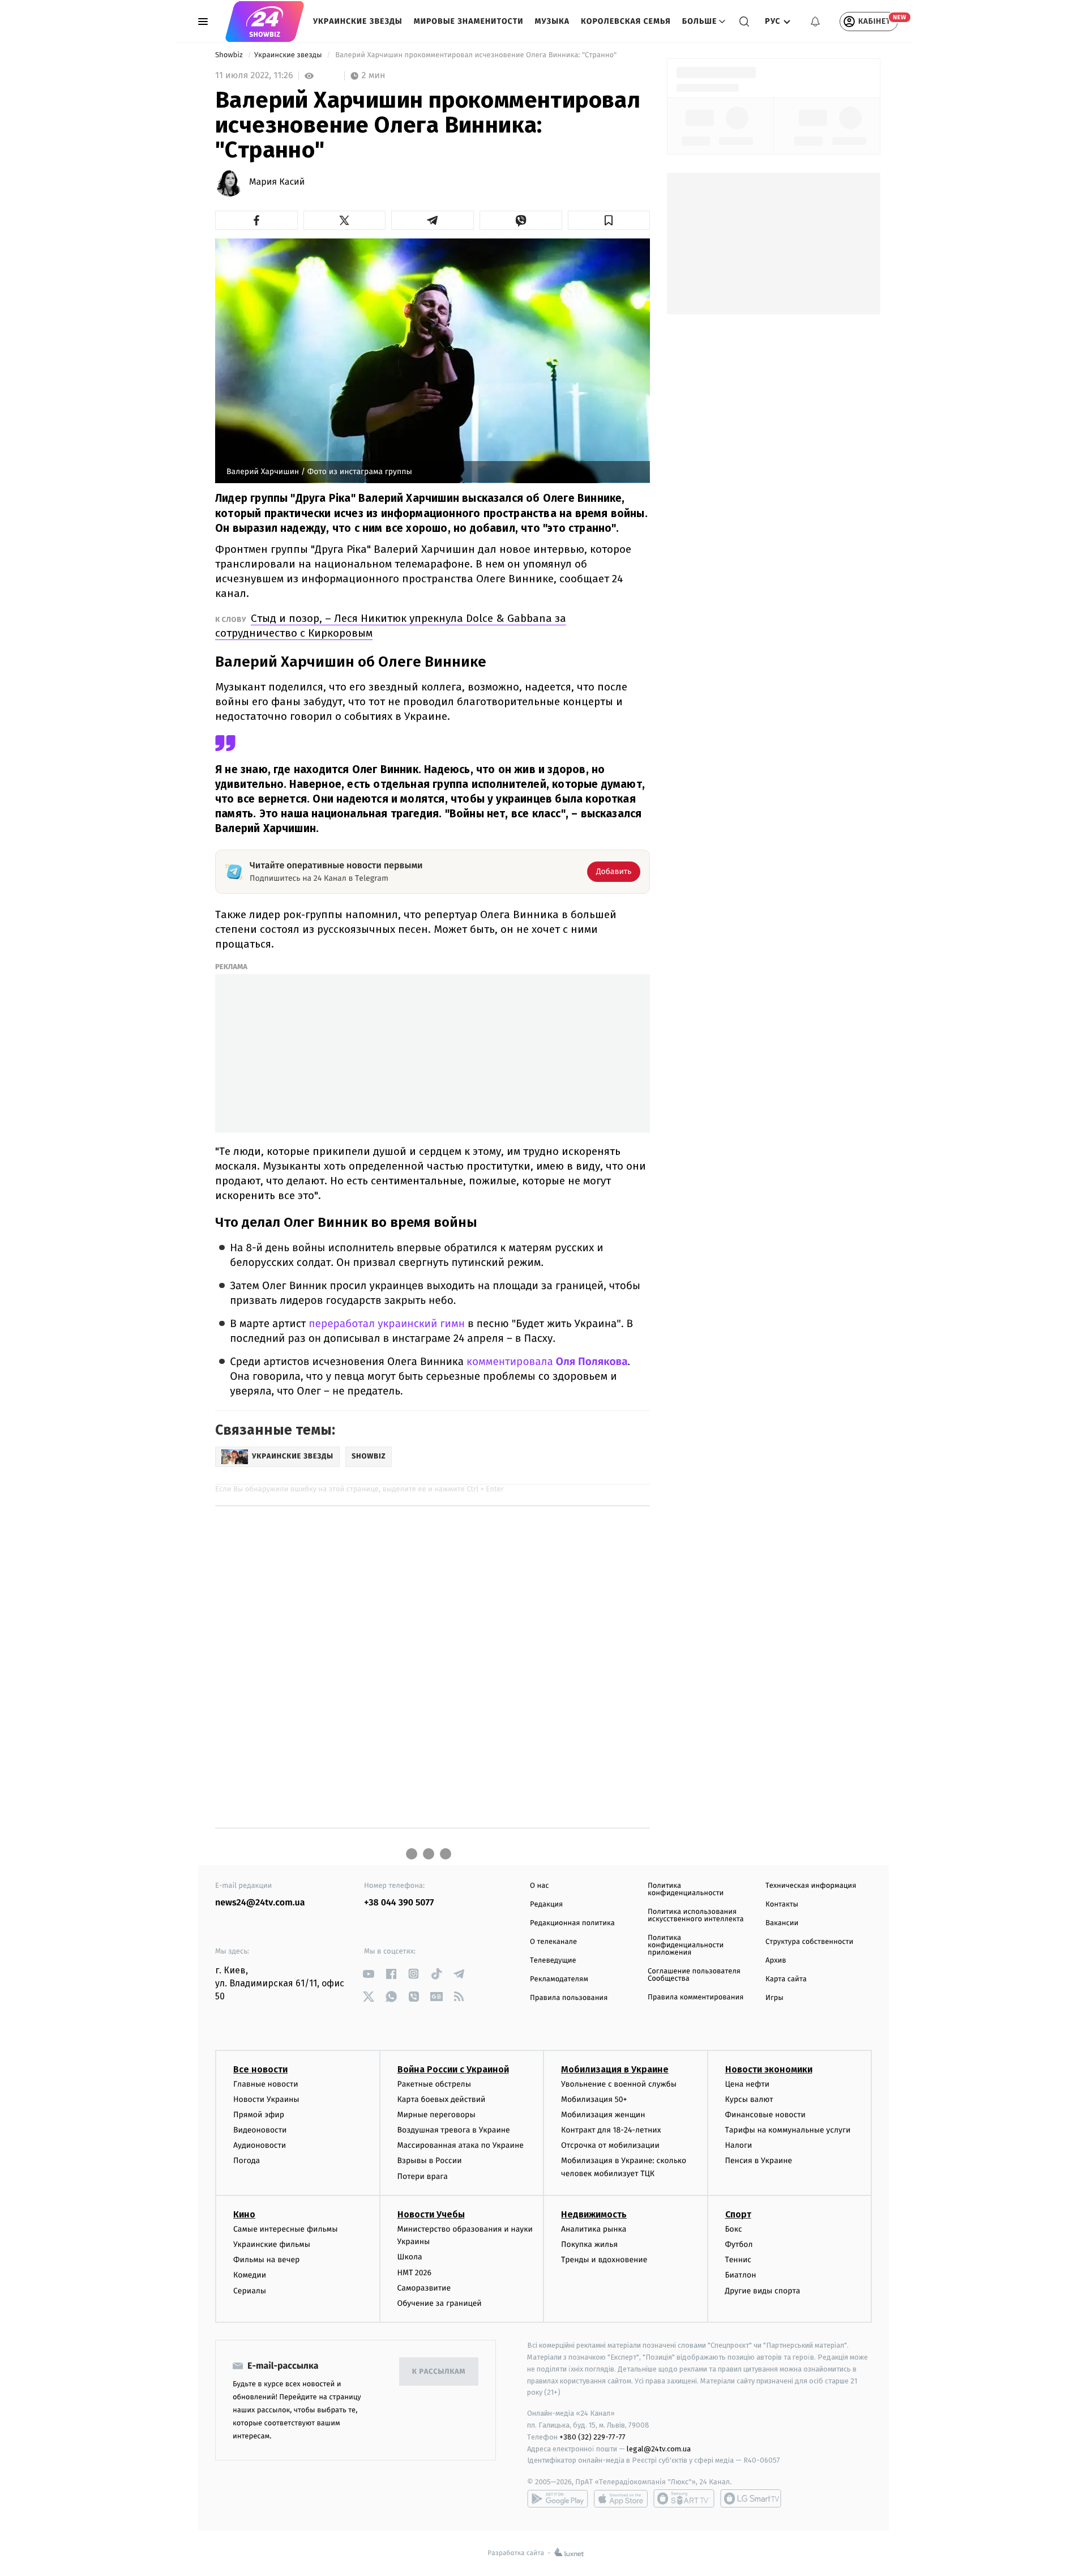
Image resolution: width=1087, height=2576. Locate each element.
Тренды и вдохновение (604, 2260)
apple (621, 2498)
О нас (539, 1886)
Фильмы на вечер (266, 2260)
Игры (774, 1998)
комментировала (547, 1362)
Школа (410, 2257)
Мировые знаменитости (469, 21)
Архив (776, 1961)
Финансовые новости (765, 2115)
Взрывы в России (430, 2161)
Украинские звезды (358, 21)
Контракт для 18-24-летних (611, 2130)
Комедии (250, 2275)
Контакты (782, 1905)
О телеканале (553, 1942)
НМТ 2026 (415, 2273)
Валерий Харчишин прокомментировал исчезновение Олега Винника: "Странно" (476, 55)
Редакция (546, 1905)
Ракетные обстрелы (434, 2084)
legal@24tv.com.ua (659, 2449)
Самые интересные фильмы (285, 2229)
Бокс (734, 2229)
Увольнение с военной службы (619, 2084)
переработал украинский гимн (387, 1324)
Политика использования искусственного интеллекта (696, 1916)
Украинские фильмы (272, 2244)
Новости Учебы (431, 2214)
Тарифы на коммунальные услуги (788, 2130)
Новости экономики (769, 2069)
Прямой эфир (259, 2115)
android (558, 2498)
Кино (244, 2214)
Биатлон (741, 2275)
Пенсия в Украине (759, 2161)
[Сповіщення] (815, 22)
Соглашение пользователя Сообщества (694, 1975)
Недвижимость (594, 2214)
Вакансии (782, 1923)
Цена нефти (748, 2084)
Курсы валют (749, 2099)
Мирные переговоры (436, 2115)
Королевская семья (626, 21)
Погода (247, 2161)
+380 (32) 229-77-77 (592, 2437)
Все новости (260, 2069)
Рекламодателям (559, 1979)
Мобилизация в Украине (615, 2069)
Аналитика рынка (594, 2229)
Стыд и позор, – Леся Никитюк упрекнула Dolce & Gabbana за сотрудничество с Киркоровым (391, 626)
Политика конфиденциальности (686, 1890)
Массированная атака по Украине (461, 2145)
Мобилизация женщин (603, 2115)
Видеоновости (260, 2130)
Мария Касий (277, 182)
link (368, 1974)
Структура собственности (809, 1942)
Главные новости (266, 2084)
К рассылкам (439, 2372)
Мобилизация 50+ (594, 2099)
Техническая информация (811, 1886)
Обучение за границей (440, 2303)
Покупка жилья (589, 2244)
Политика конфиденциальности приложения (686, 1945)
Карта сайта (786, 1979)
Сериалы (250, 2291)
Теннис (739, 2260)
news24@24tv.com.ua (260, 1903)
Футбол (739, 2244)
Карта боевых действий (442, 2099)
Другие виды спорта (763, 2291)
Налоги (739, 2145)
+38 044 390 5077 (399, 1903)
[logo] (265, 22)
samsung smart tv (751, 2498)
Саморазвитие (424, 2288)
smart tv (684, 2498)
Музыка (553, 21)
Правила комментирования (696, 1997)
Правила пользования (569, 1998)
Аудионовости (260, 2145)
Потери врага (423, 2176)
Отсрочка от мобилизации (610, 2145)
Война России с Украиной (453, 2069)
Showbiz (230, 55)
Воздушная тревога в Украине (454, 2130)
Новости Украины (266, 2099)
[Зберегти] (609, 220)
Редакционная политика (572, 1923)
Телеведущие (553, 1961)
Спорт (738, 2214)
